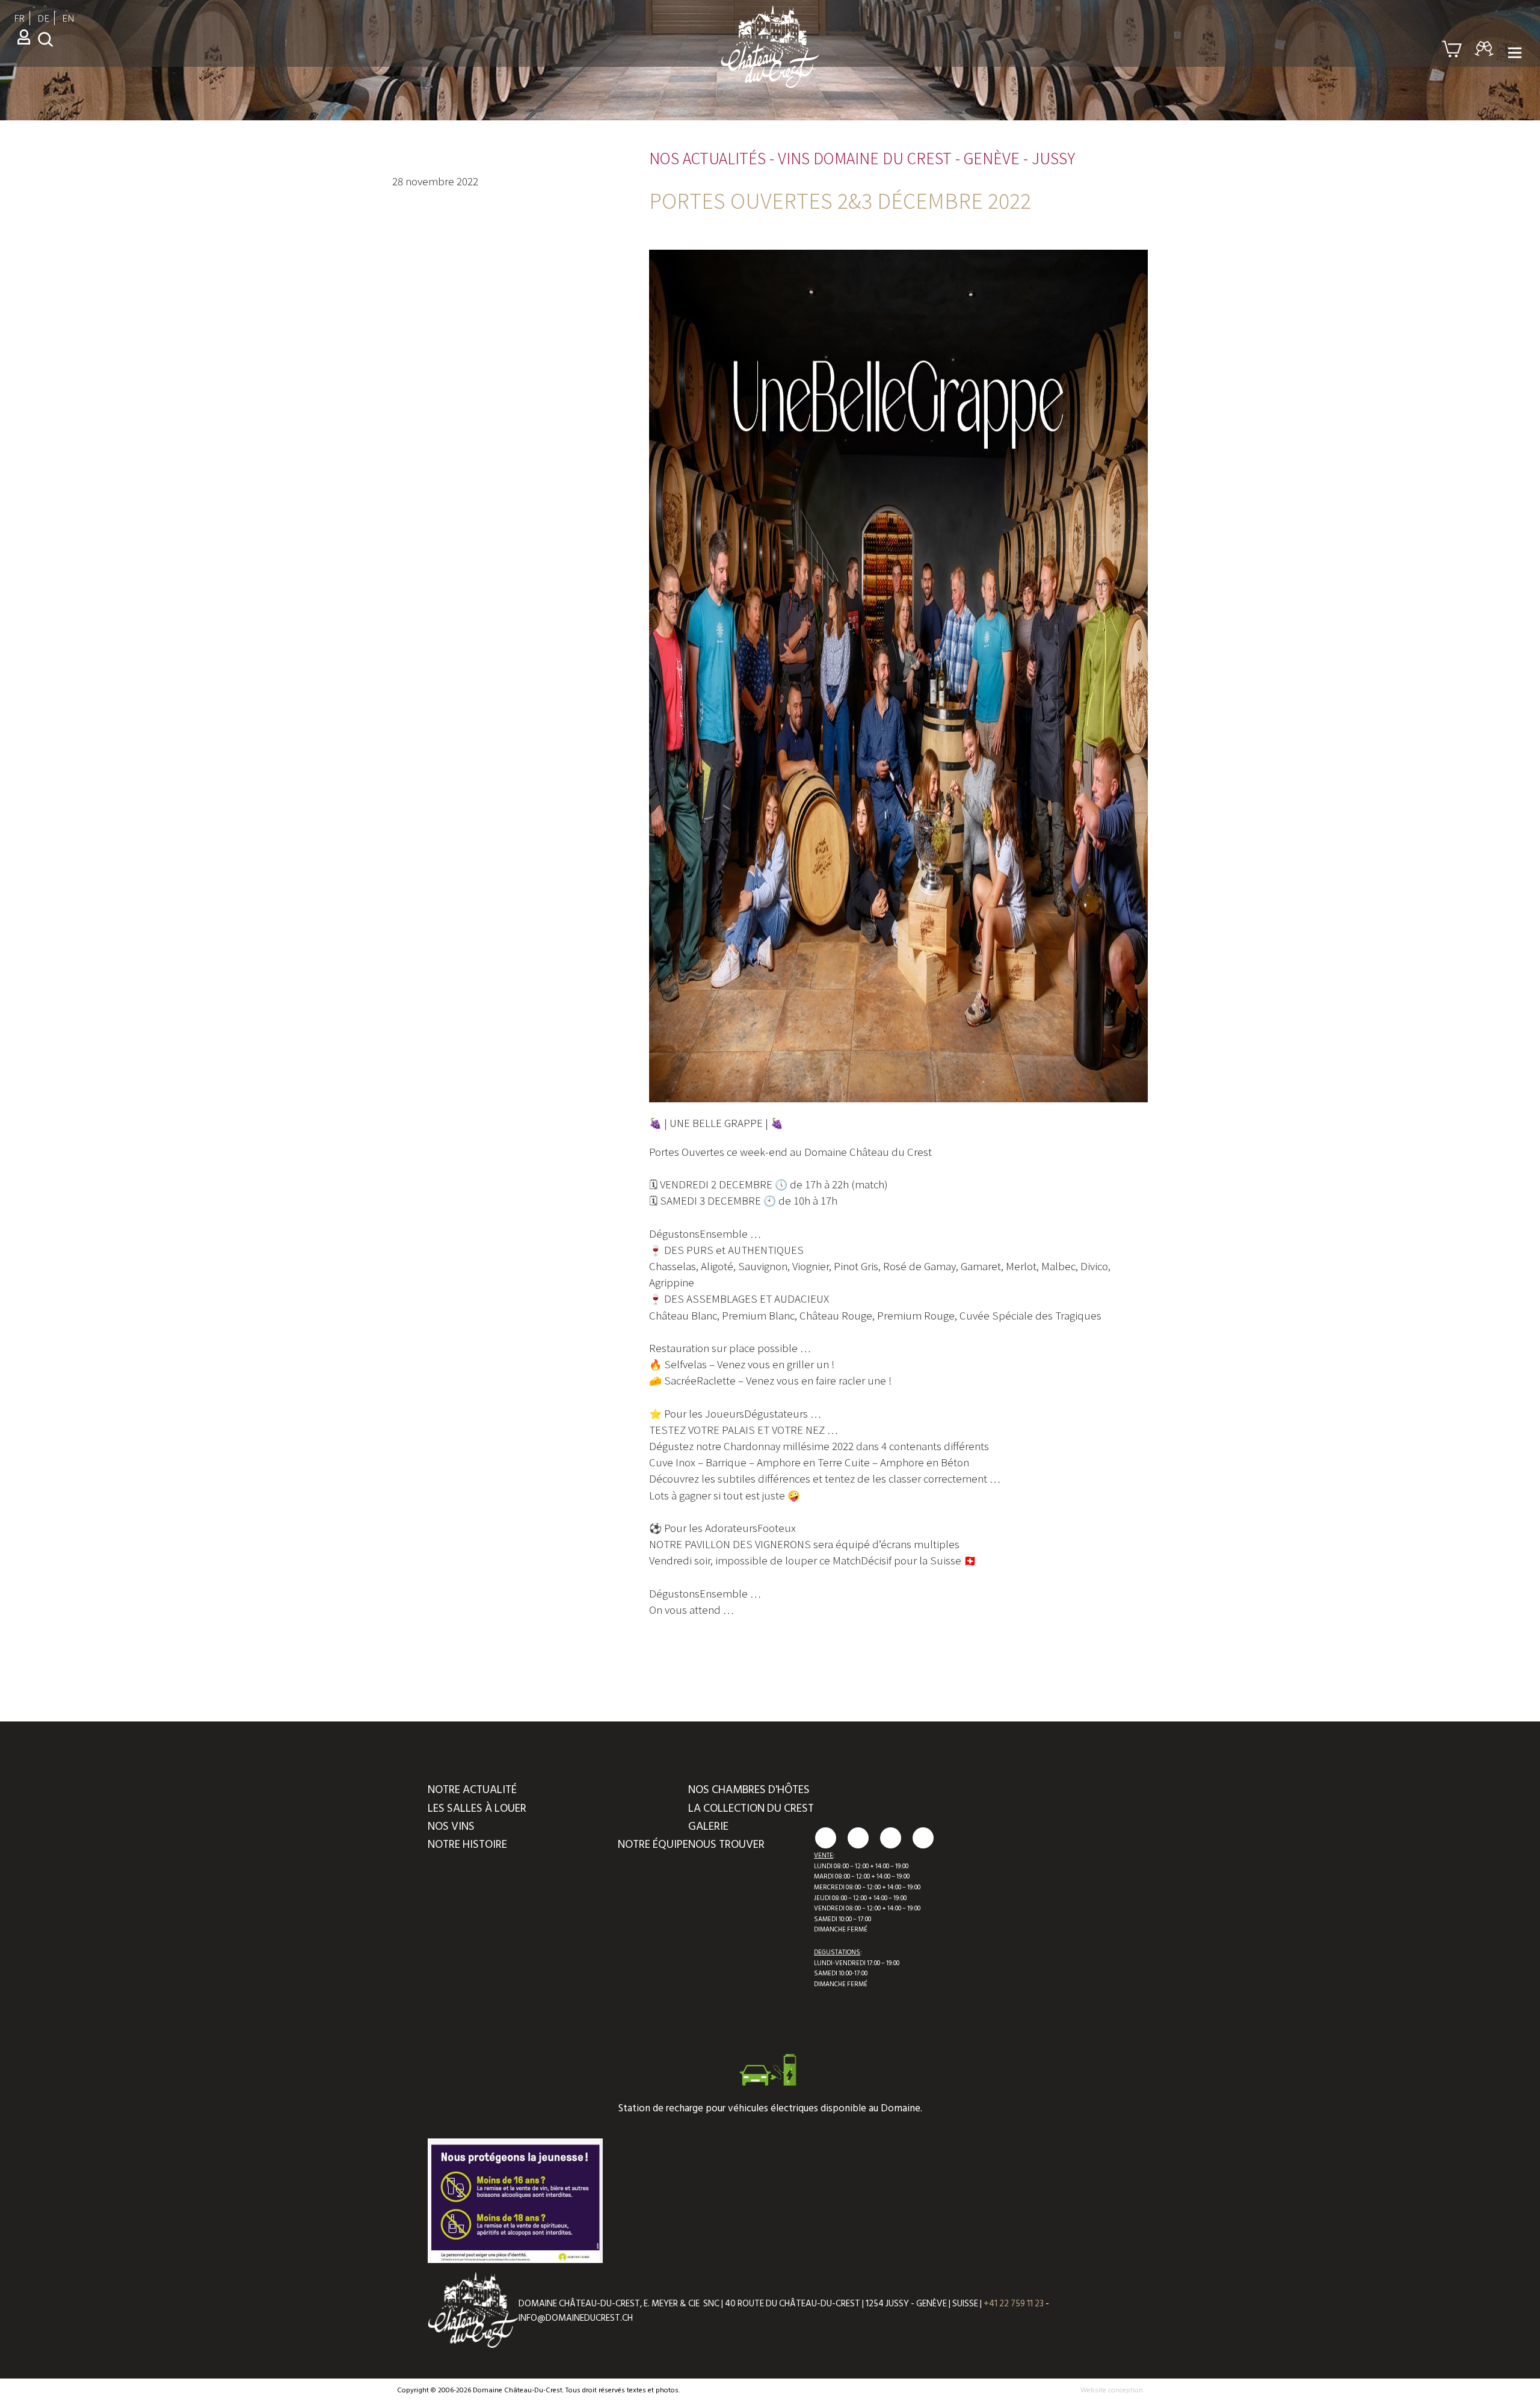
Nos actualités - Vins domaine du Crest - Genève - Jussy (862, 158)
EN (68, 18)
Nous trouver (726, 1845)
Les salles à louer (477, 1808)
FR (19, 18)
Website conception (1112, 2390)
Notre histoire (467, 1845)
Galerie (708, 1826)
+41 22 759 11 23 (1014, 2304)
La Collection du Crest (751, 1808)
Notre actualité (472, 1790)
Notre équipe (653, 1845)
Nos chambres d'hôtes (749, 1790)
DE (43, 18)
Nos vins (451, 1826)
